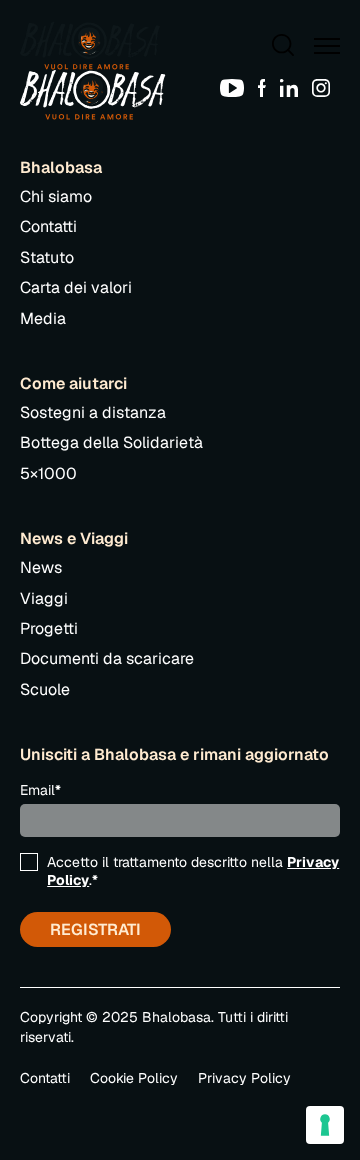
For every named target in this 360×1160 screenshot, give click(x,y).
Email (40, 790)
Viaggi (44, 598)
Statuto (47, 257)
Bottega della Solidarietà (111, 442)
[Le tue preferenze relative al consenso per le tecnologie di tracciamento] (325, 1125)
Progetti (49, 628)
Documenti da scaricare (107, 658)
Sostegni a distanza (93, 412)
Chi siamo (56, 196)
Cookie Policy (134, 1078)
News (41, 567)
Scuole (45, 689)
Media (43, 318)
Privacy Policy (244, 1078)
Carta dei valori (76, 287)
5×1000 (48, 473)
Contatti (48, 226)
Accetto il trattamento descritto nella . (193, 871)
